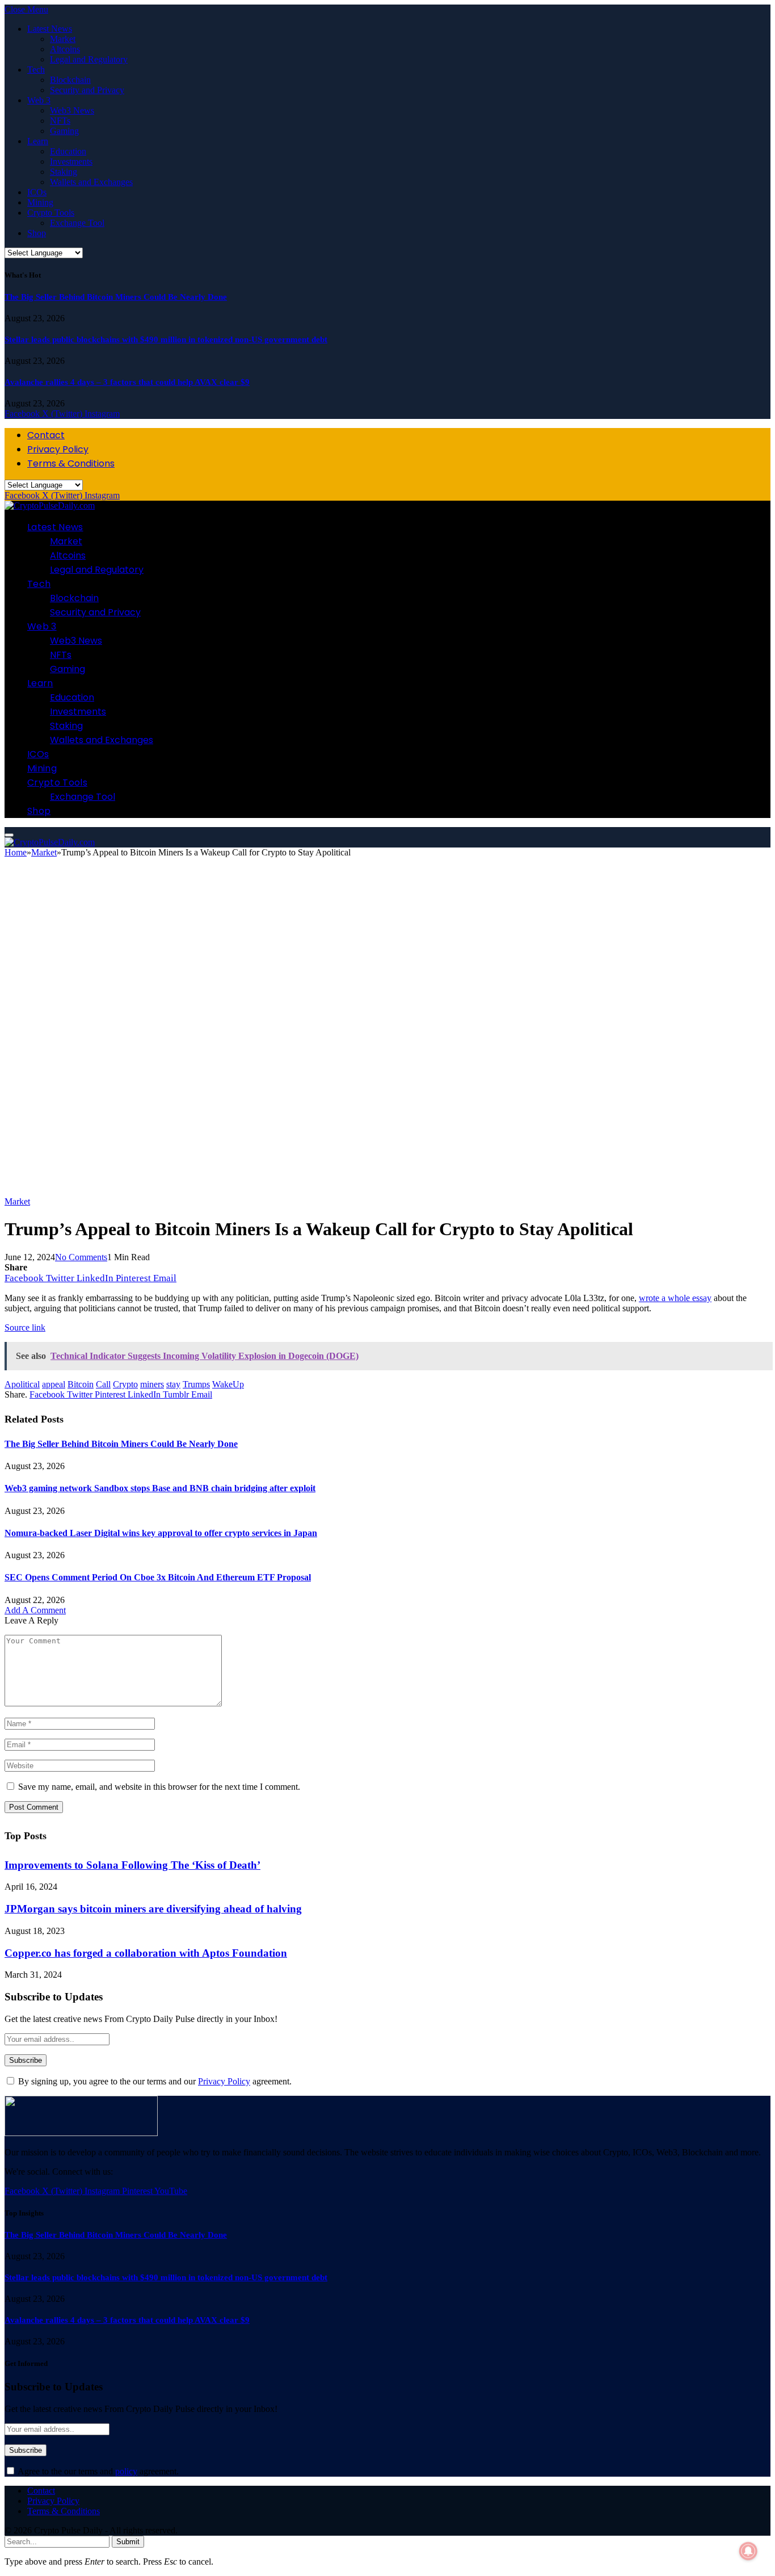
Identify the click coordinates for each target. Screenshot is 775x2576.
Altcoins (65, 49)
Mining (40, 202)
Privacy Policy (58, 449)
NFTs (60, 121)
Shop (37, 233)
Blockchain (70, 80)
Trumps (196, 1384)
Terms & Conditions (71, 463)
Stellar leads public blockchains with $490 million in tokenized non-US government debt (166, 339)
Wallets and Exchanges (91, 182)
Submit (128, 2542)
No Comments (81, 1257)
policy (126, 2471)
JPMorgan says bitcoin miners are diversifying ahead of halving (153, 1909)
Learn (38, 141)
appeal (54, 1384)
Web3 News (72, 110)
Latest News (50, 29)
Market (63, 39)
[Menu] (9, 835)
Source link (25, 1327)
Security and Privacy (87, 90)
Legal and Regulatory (89, 59)
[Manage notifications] (748, 2551)
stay (173, 1384)
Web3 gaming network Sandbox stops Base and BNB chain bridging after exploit (160, 1488)
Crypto (125, 1384)
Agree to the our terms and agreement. (97, 2471)
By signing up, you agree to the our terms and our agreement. (154, 2081)
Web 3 (39, 100)
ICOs (37, 192)
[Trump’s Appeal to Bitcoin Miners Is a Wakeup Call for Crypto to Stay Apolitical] (356, 1191)
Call (103, 1384)
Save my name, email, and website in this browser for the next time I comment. (159, 1787)
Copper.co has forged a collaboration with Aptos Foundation (146, 1953)
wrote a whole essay (675, 1298)
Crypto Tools (51, 213)
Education (68, 151)
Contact (46, 435)
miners (152, 1384)
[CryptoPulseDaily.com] (50, 505)
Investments (71, 161)
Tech (36, 70)
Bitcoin (81, 1384)
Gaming (64, 131)
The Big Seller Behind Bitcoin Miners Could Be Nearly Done (116, 297)
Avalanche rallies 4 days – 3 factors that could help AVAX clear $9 (127, 382)
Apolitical (22, 1384)
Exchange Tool (77, 223)
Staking (64, 172)
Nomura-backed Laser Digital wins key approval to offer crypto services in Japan (161, 1533)
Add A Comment (35, 1610)
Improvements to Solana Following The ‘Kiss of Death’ (132, 1865)
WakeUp (228, 1384)
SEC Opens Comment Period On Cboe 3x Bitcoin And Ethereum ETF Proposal (158, 1577)
